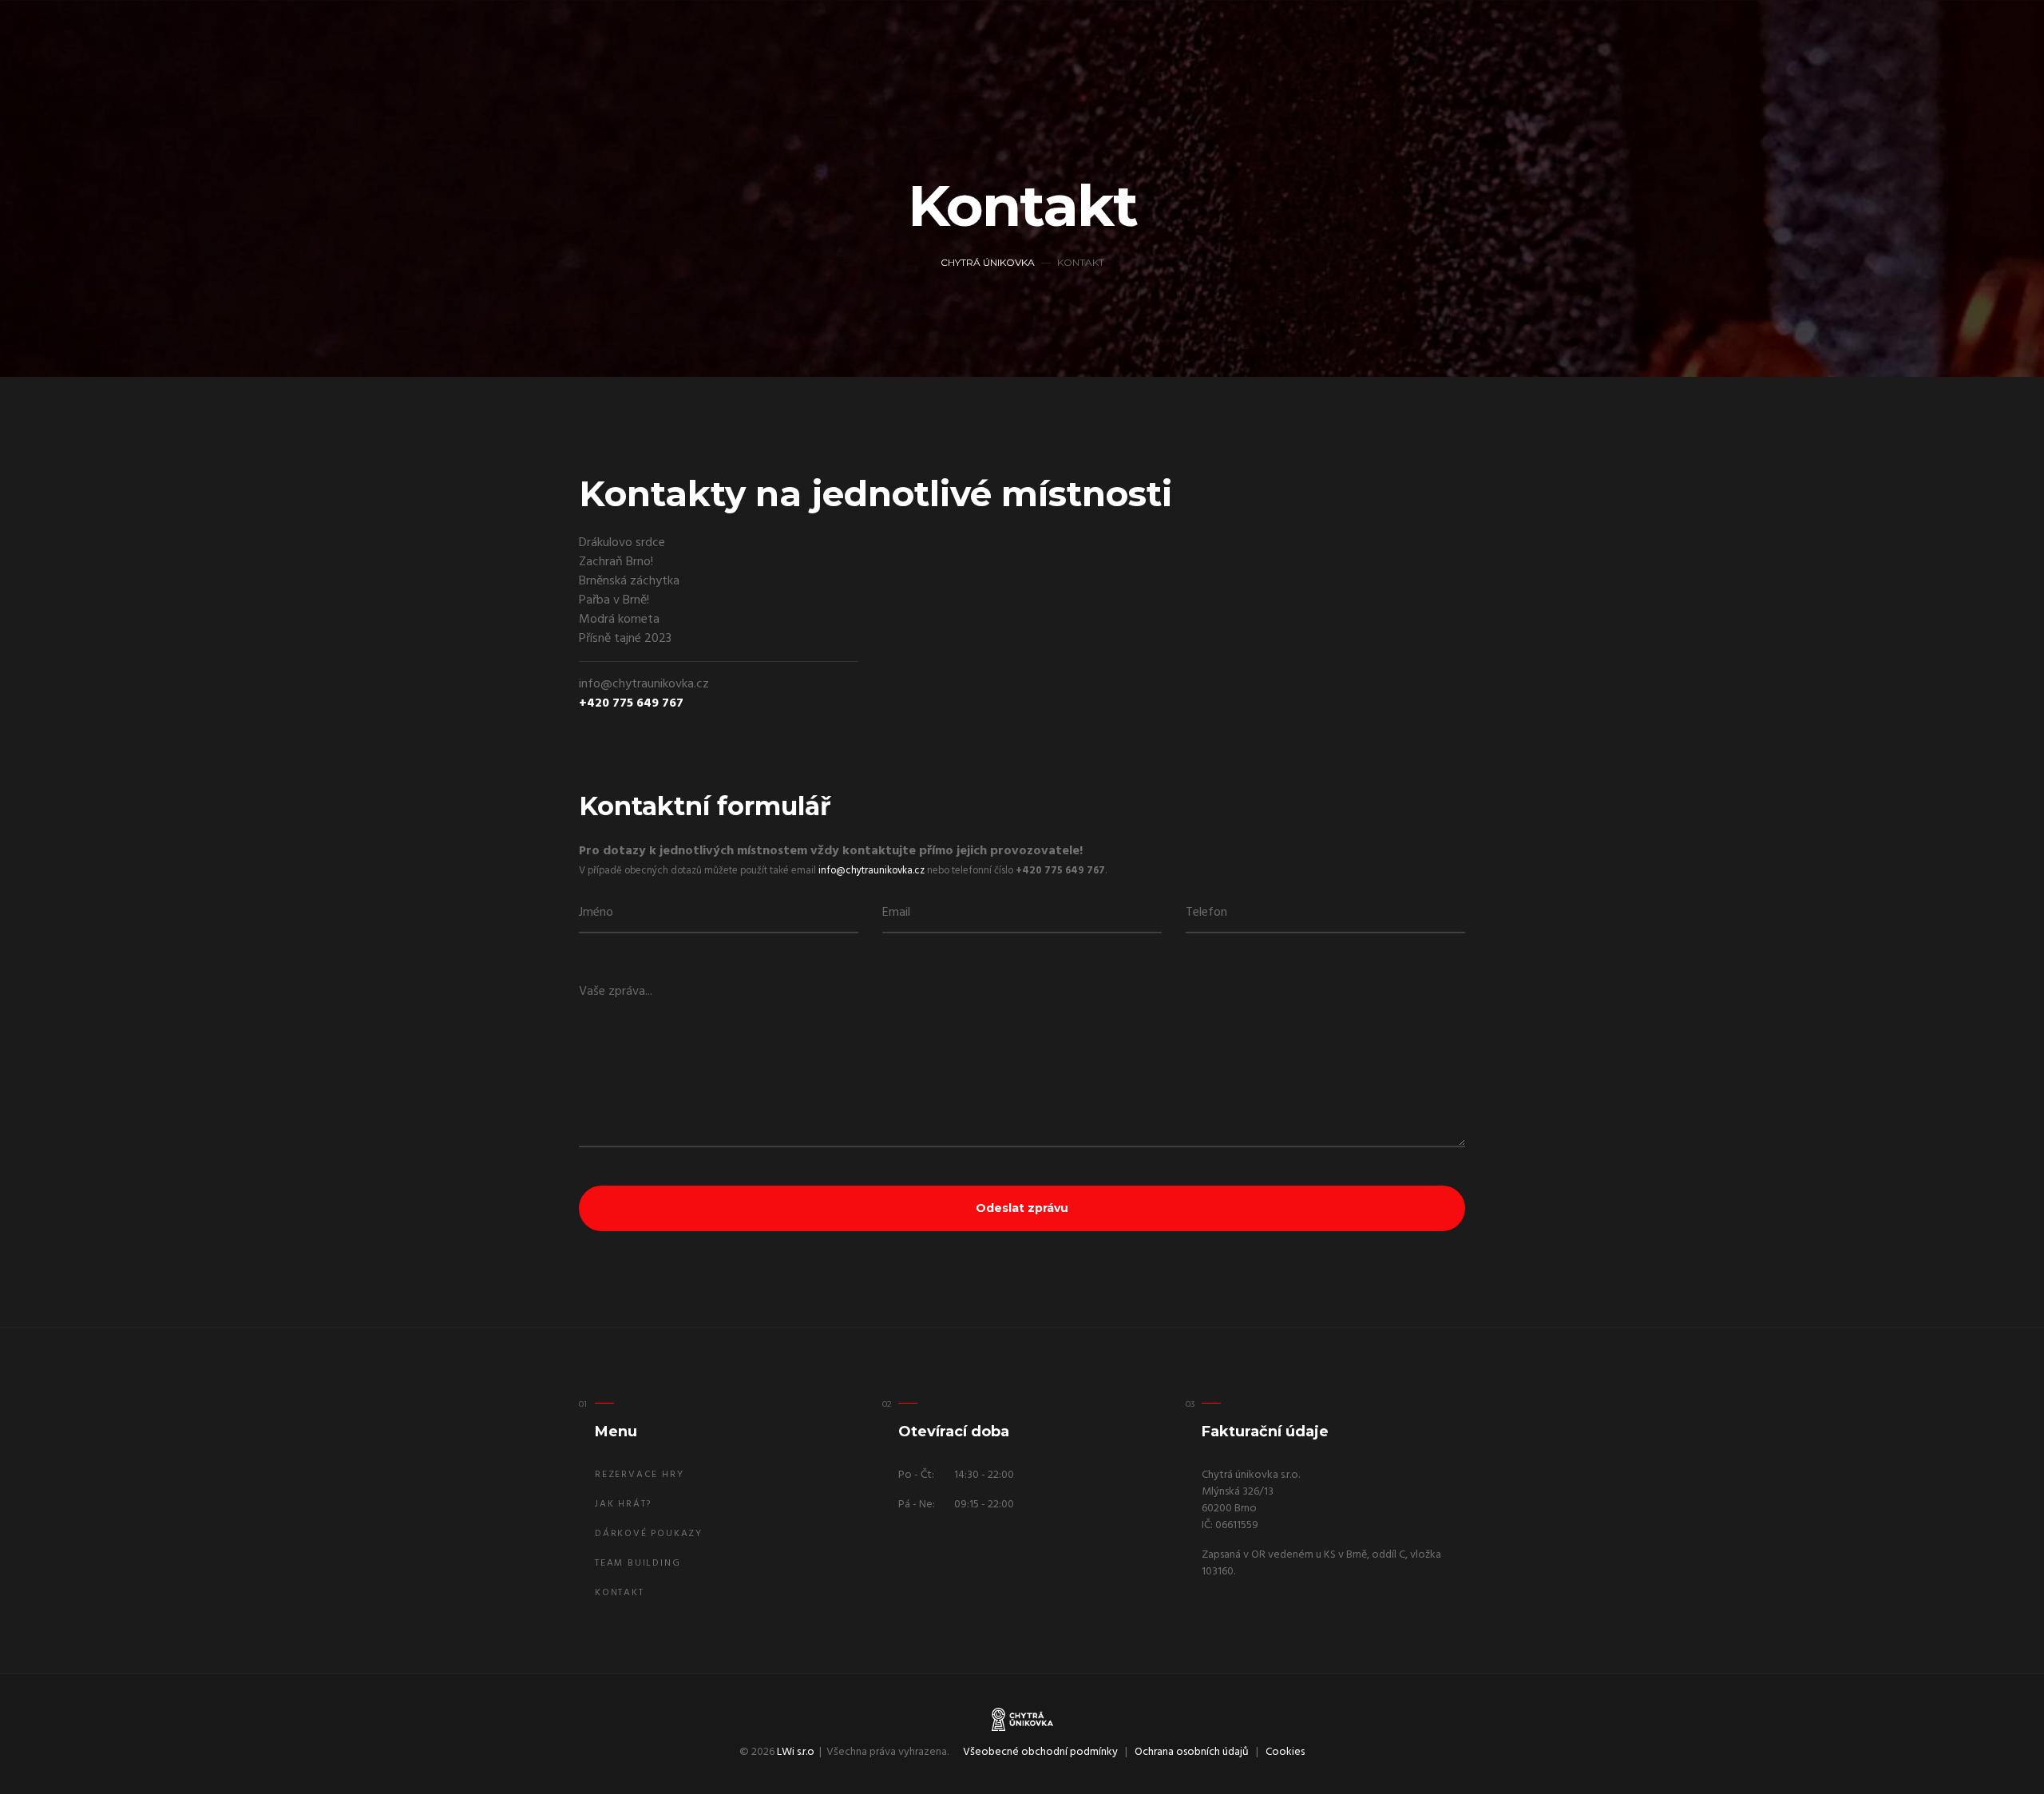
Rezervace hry (639, 1475)
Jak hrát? (623, 1504)
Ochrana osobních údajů (1192, 1752)
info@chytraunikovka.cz (871, 871)
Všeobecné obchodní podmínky (1040, 1752)
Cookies (1285, 1752)
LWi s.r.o (796, 1752)
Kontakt (620, 1593)
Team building (638, 1563)
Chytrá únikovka (988, 262)
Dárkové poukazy (649, 1534)
